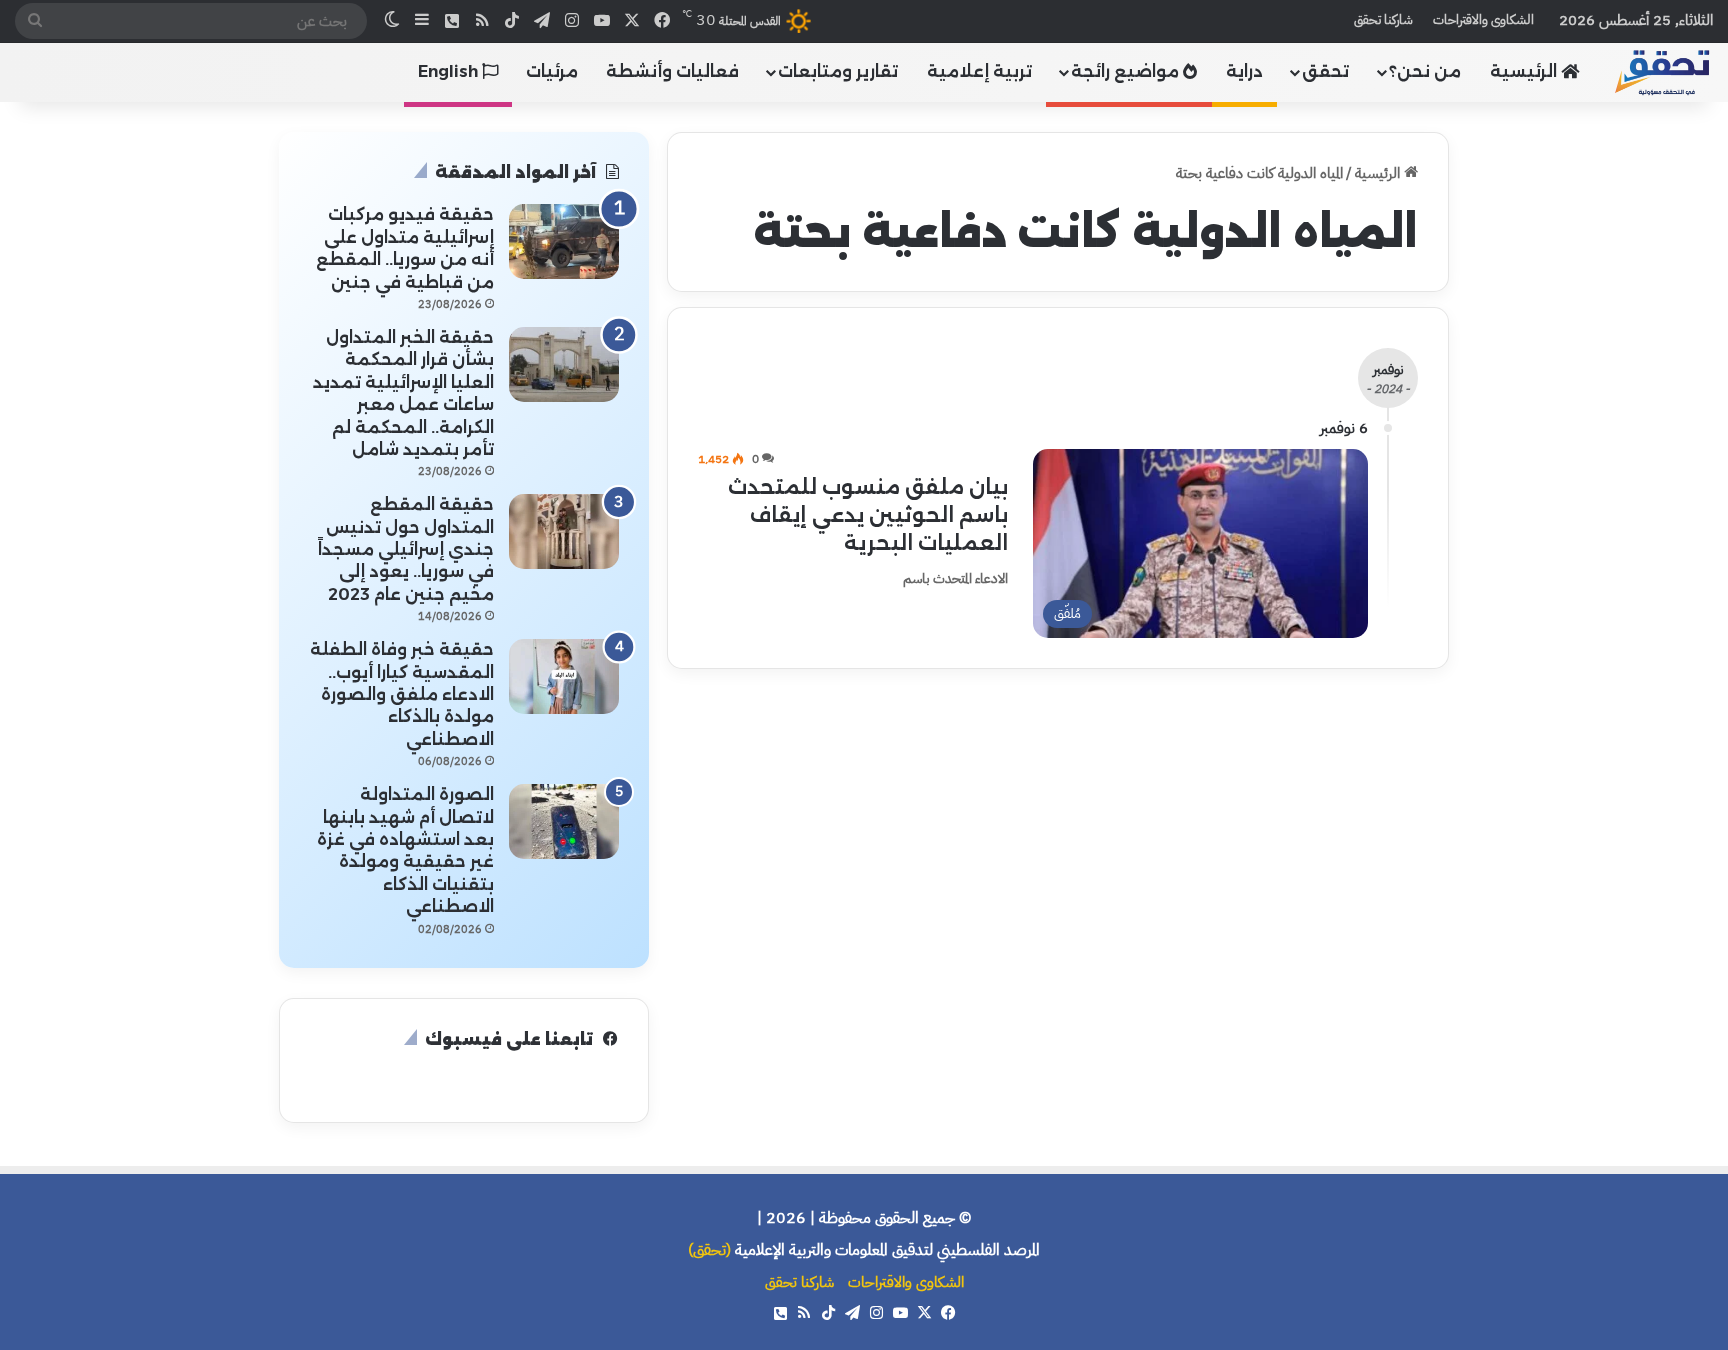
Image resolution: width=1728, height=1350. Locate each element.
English (450, 71)
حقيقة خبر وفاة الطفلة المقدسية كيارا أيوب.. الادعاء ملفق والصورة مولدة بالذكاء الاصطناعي (402, 694)
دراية (1244, 71)
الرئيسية (1525, 71)
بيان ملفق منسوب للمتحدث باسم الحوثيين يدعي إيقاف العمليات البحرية (868, 515)
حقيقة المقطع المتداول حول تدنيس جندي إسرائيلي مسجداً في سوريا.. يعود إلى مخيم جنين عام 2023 (406, 549)
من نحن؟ (1425, 71)
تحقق (1325, 71)
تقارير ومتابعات (838, 71)
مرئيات (552, 71)
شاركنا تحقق (1383, 19)
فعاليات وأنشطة (672, 71)
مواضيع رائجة (1127, 71)
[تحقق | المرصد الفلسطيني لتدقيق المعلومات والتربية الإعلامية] (1663, 71)
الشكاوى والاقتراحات (1483, 19)
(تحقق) (709, 1250)
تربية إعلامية (979, 71)
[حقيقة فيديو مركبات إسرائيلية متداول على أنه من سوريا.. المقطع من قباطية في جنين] (564, 241)
